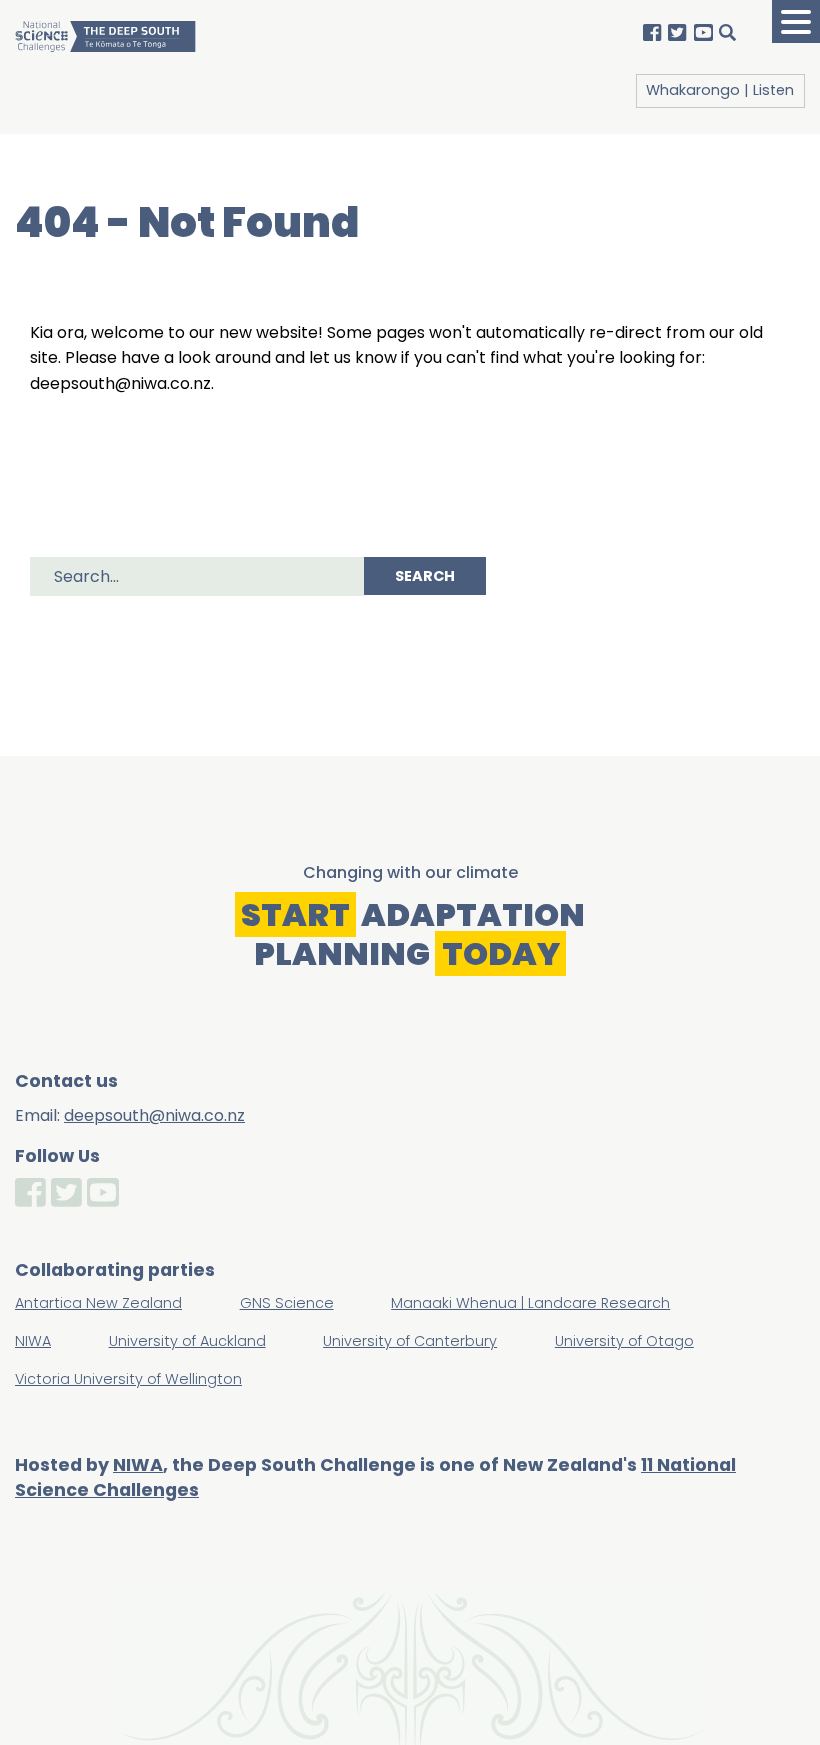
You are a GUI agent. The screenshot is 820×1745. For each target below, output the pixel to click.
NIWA (138, 1465)
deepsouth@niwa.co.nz (154, 1115)
